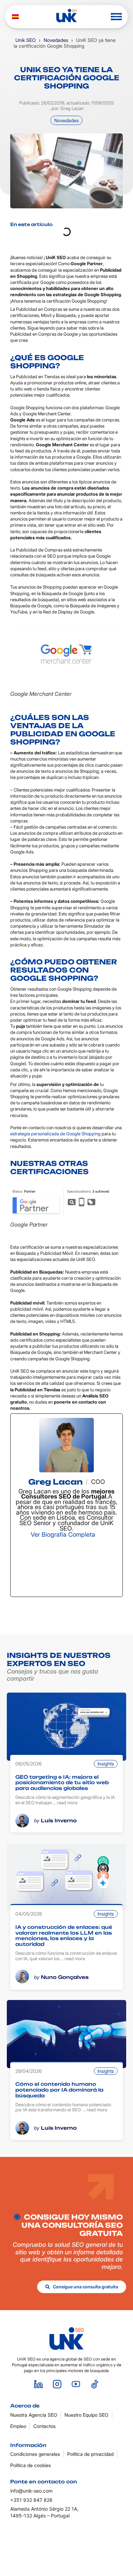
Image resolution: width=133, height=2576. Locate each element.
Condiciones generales (35, 2454)
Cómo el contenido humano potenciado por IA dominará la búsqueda (59, 2090)
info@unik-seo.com (31, 2491)
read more (67, 1803)
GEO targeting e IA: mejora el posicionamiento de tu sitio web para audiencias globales (62, 1783)
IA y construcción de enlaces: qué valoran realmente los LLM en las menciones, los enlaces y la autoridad (64, 1935)
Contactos (45, 2426)
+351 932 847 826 (31, 2500)
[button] (116, 17)
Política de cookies (31, 2465)
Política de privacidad (90, 2454)
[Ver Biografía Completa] (100, 1534)
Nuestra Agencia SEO (34, 2415)
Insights (106, 1764)
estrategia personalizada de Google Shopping (55, 1134)
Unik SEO (26, 40)
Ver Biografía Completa (63, 1534)
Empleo (18, 2426)
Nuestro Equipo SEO (86, 2415)
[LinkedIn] (93, 1567)
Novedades (56, 40)
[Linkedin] (39, 2384)
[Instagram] (40, 1567)
